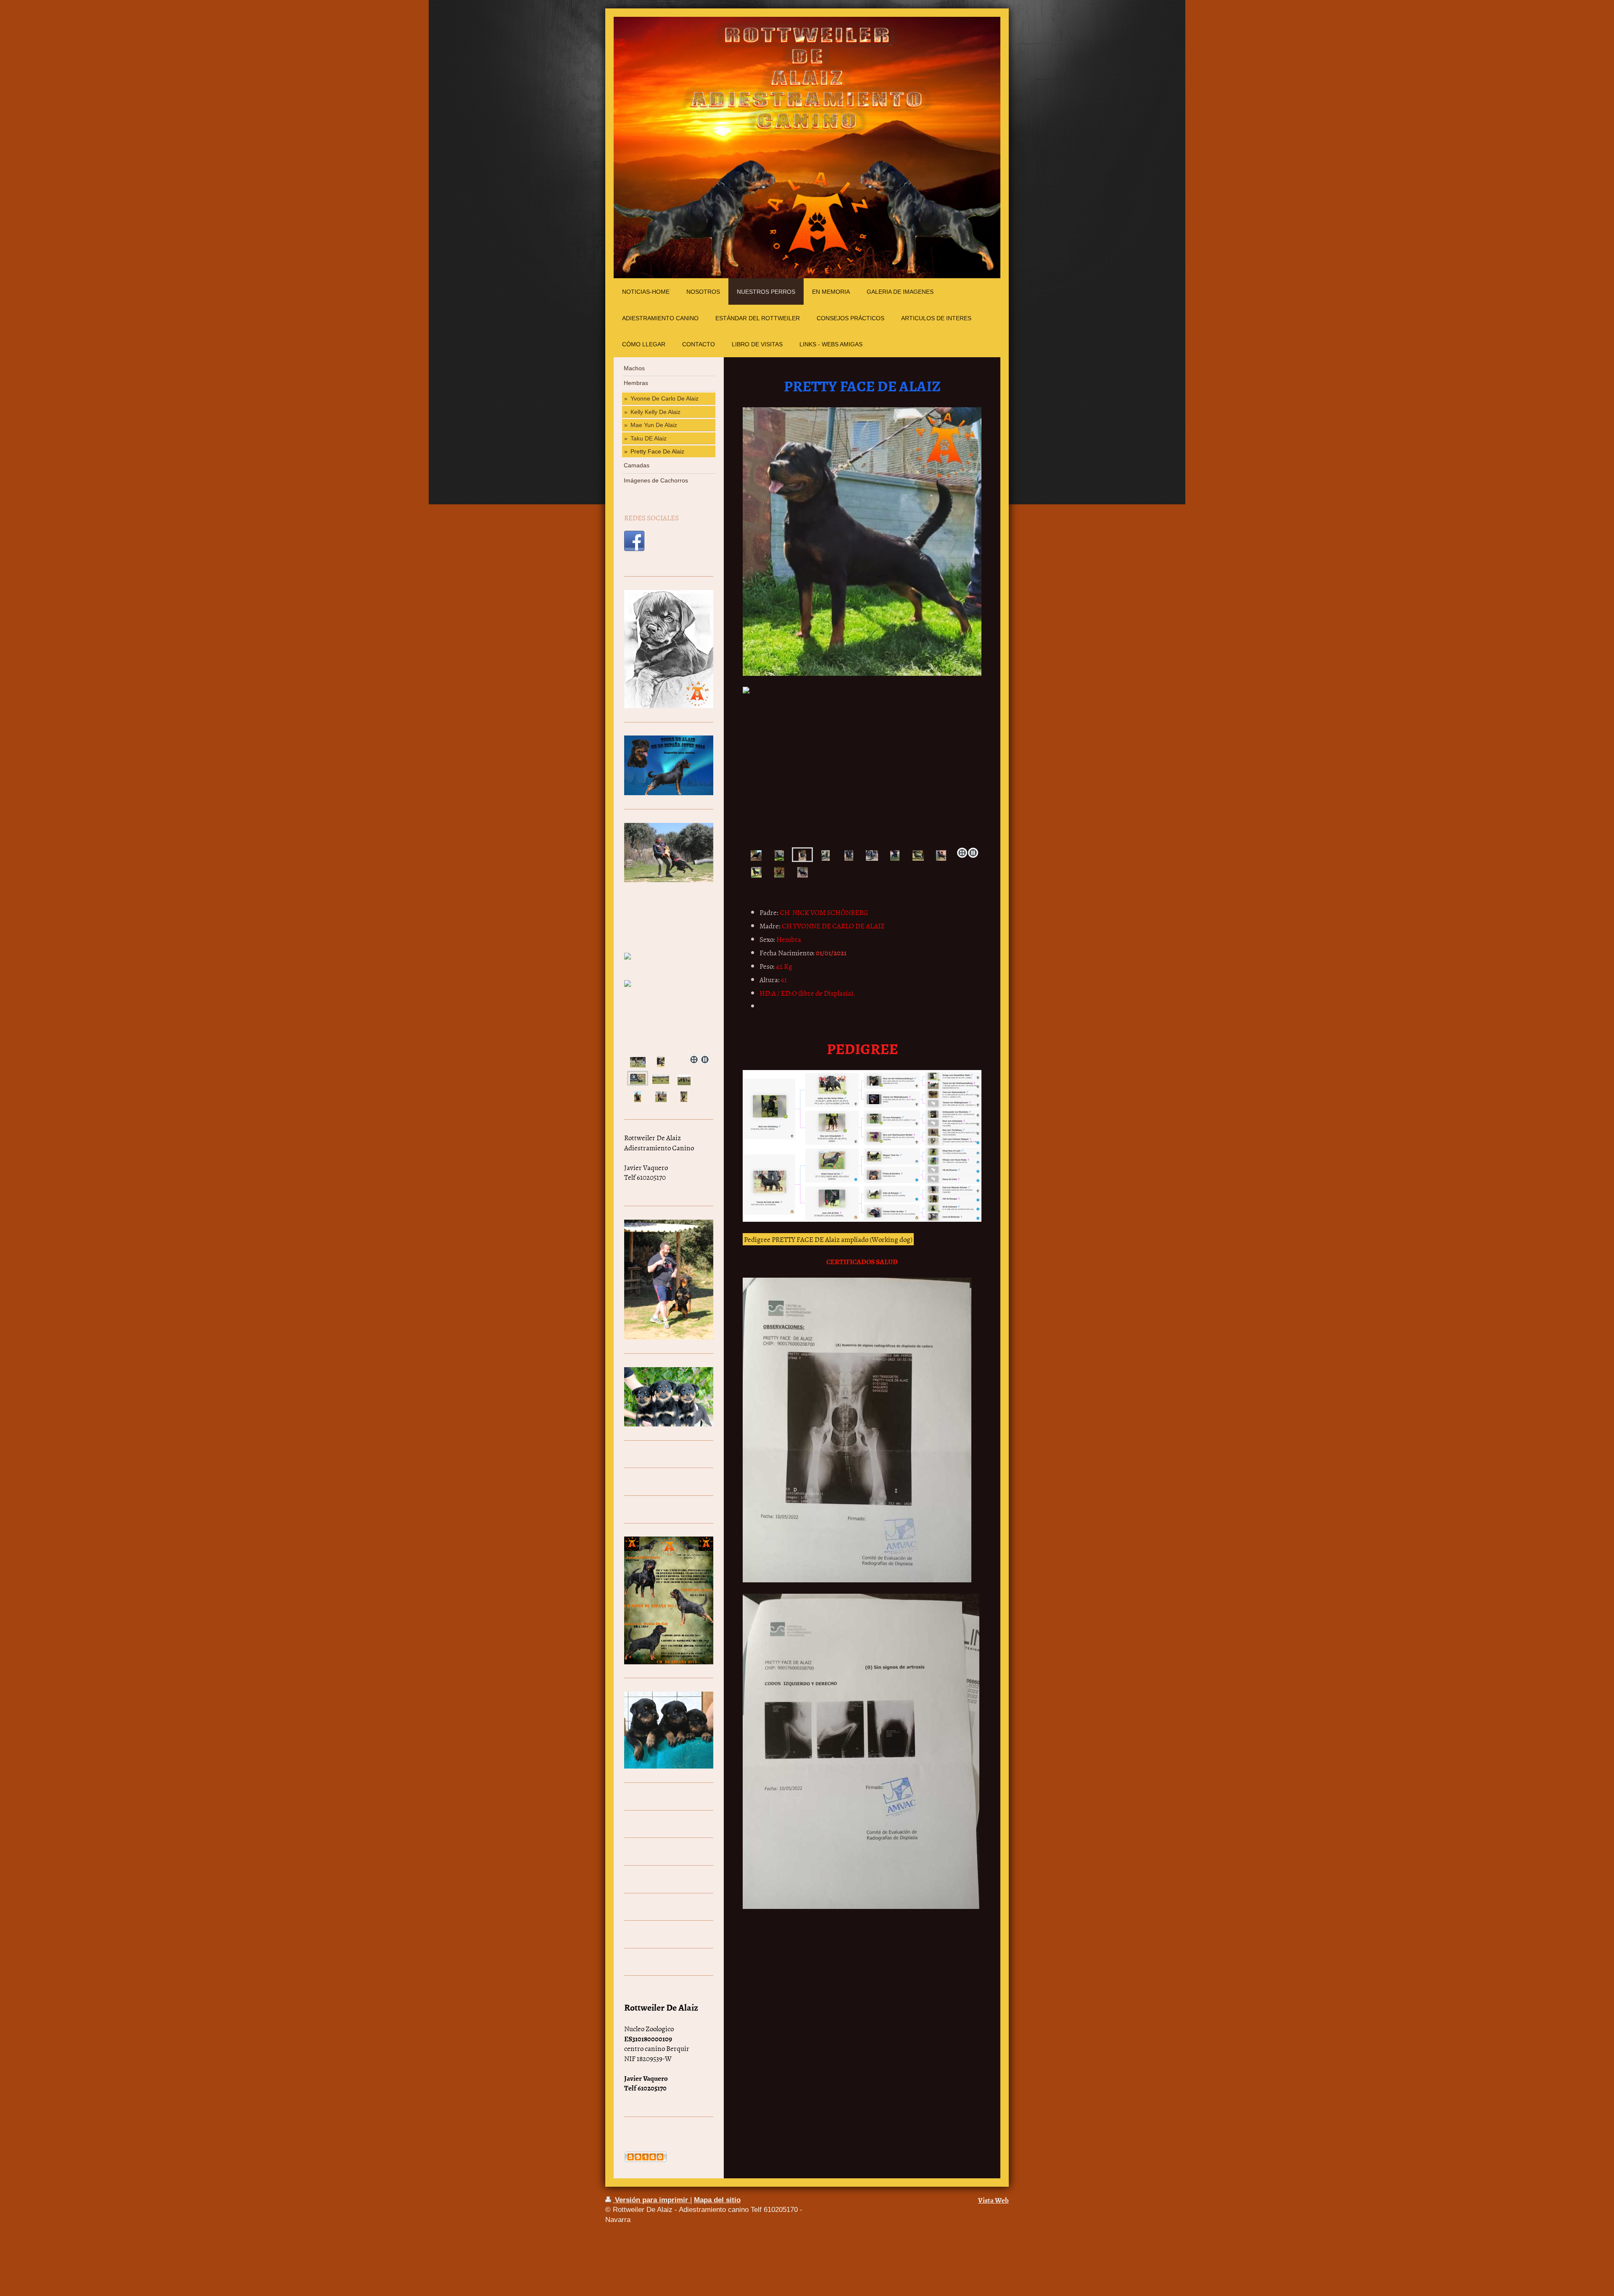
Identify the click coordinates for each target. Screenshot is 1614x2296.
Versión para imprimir (651, 2200)
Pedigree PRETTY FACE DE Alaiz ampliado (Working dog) (828, 1239)
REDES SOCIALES (651, 517)
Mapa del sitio (717, 2200)
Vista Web (993, 2200)
